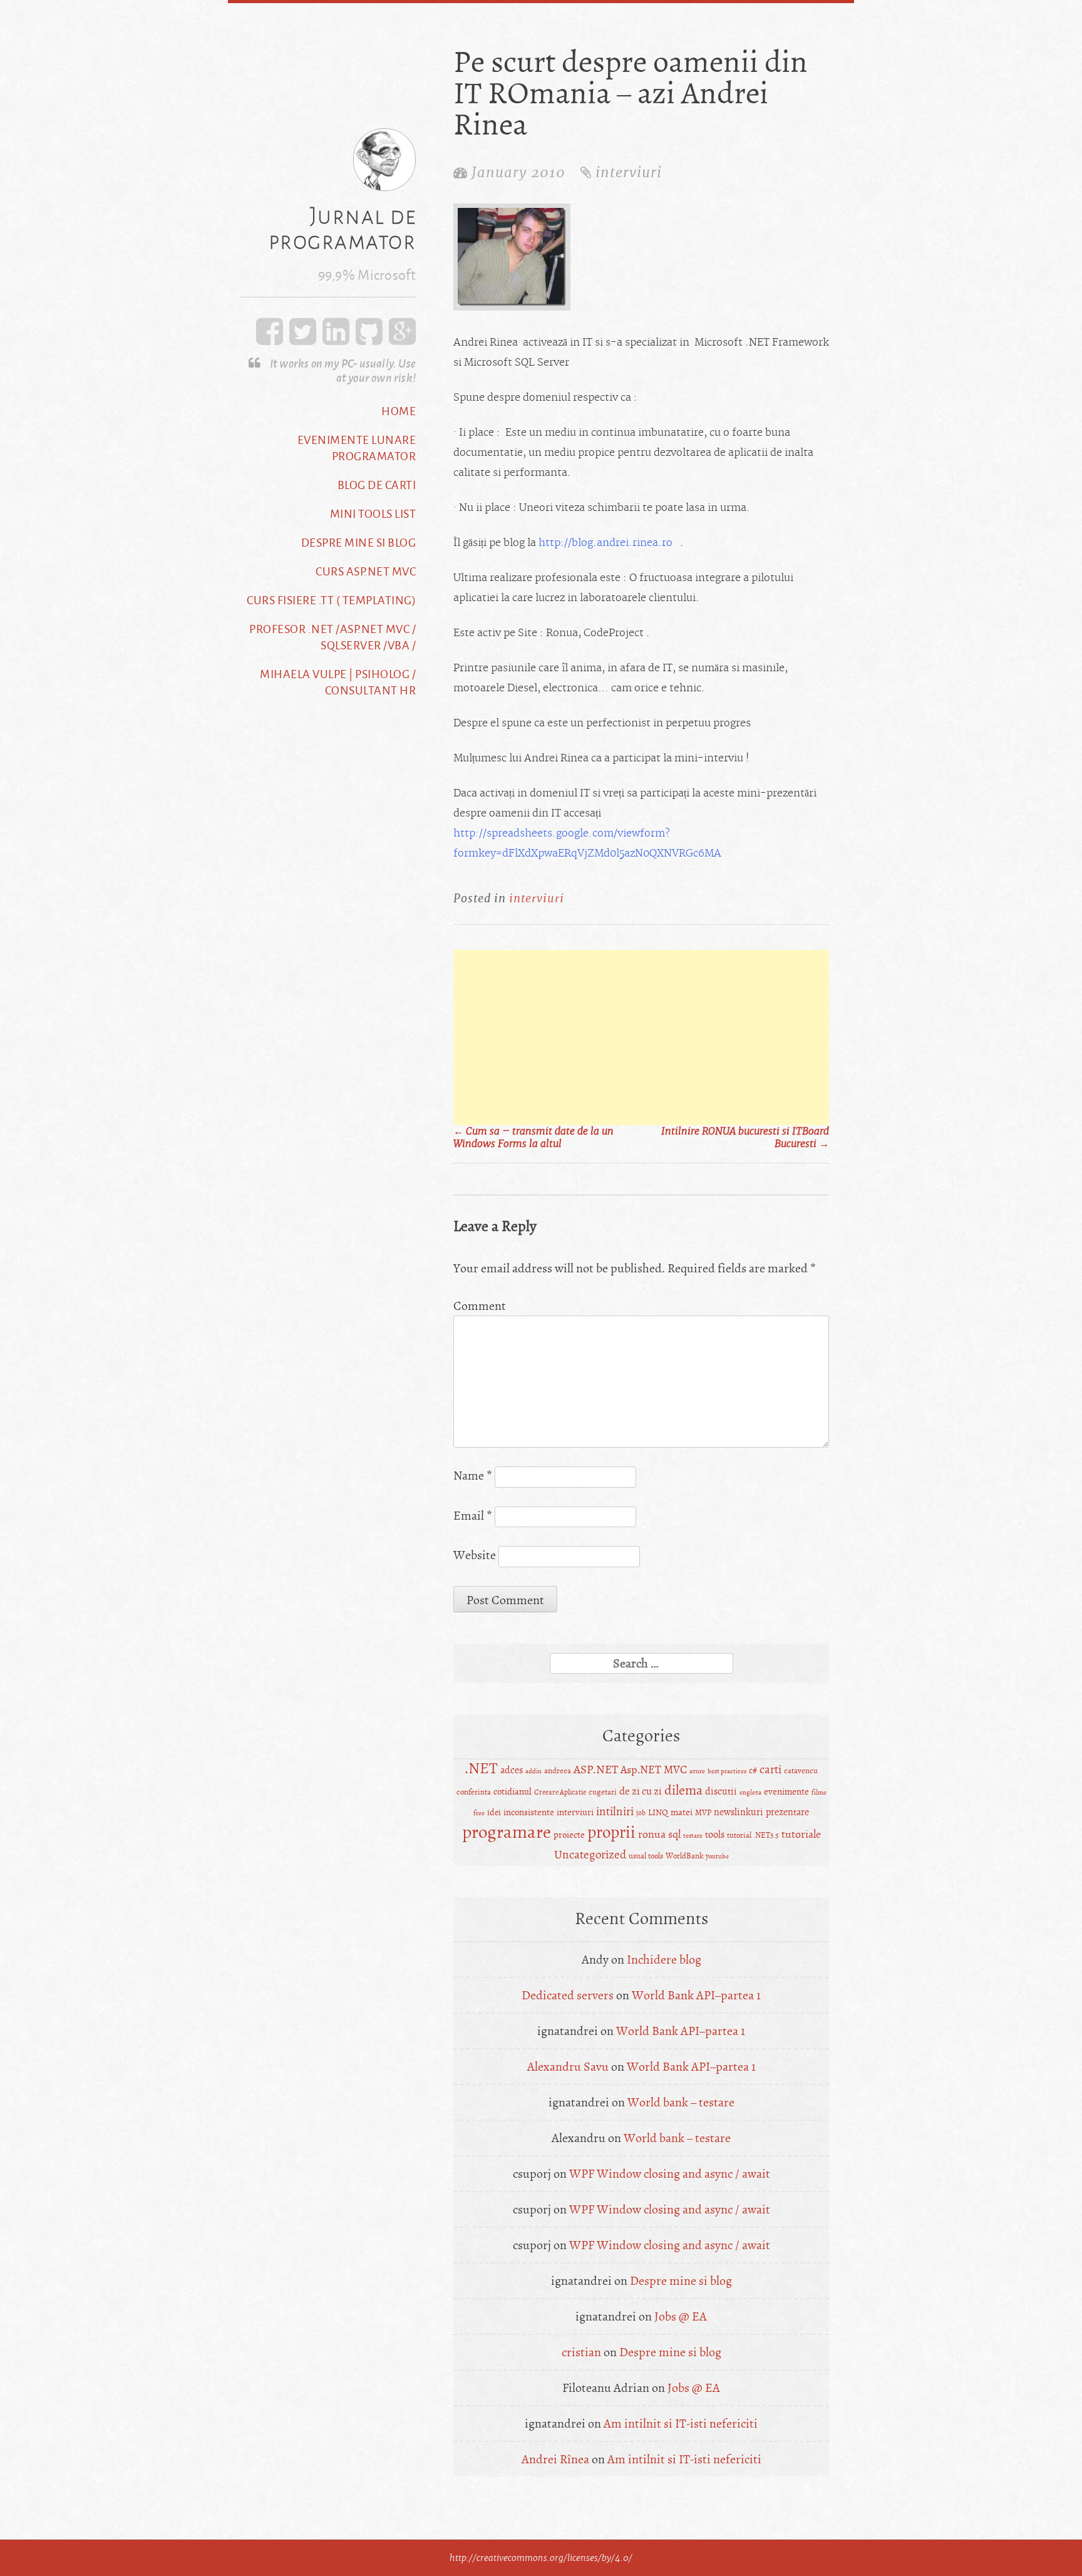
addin (533, 1771)
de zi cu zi (641, 1791)
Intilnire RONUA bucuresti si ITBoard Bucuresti (745, 1138)
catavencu (801, 1770)
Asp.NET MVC (654, 1770)
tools (715, 1835)
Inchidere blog (664, 1960)
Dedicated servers (568, 1995)
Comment (480, 1306)
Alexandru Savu (568, 2067)
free (479, 1813)
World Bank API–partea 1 (696, 1995)
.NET (481, 1769)
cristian (581, 2352)
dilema (683, 1790)
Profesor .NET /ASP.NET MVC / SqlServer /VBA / (332, 637)
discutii (721, 1791)
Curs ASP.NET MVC (366, 571)
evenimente (786, 1792)
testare (693, 1836)
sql (674, 1834)
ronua (652, 1834)
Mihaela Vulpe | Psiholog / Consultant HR (338, 682)
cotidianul (513, 1792)
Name (473, 1476)
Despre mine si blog (359, 542)
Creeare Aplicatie (560, 1792)
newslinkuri (739, 1812)
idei (494, 1812)
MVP (703, 1813)
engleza (750, 1792)
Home (399, 411)
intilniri (615, 1811)
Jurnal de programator (343, 228)
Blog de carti (377, 485)
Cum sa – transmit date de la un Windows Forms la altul (533, 1138)
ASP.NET (596, 1770)
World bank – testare (681, 2102)
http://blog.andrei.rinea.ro (605, 543)
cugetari (603, 1792)
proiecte (569, 1835)
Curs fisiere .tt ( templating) (331, 600)
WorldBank (684, 1856)
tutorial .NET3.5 (753, 1835)
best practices (727, 1771)
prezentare (787, 1812)
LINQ (658, 1812)
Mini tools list (373, 513)
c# (753, 1770)
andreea (558, 1771)
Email (473, 1516)
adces (512, 1770)
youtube (717, 1856)
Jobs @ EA (681, 2316)
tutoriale (801, 1834)
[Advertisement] (641, 1038)
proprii (611, 1832)
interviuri (629, 172)
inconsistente (529, 1812)
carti (770, 1770)
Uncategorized (590, 1855)
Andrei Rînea (555, 2459)
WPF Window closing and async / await (670, 2174)
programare (507, 1832)
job (641, 1813)
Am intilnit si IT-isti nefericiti (681, 2424)
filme (819, 1792)
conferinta (474, 1792)
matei (682, 1812)
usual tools (646, 1856)
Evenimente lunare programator (357, 448)
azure (697, 1771)
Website (475, 1555)
